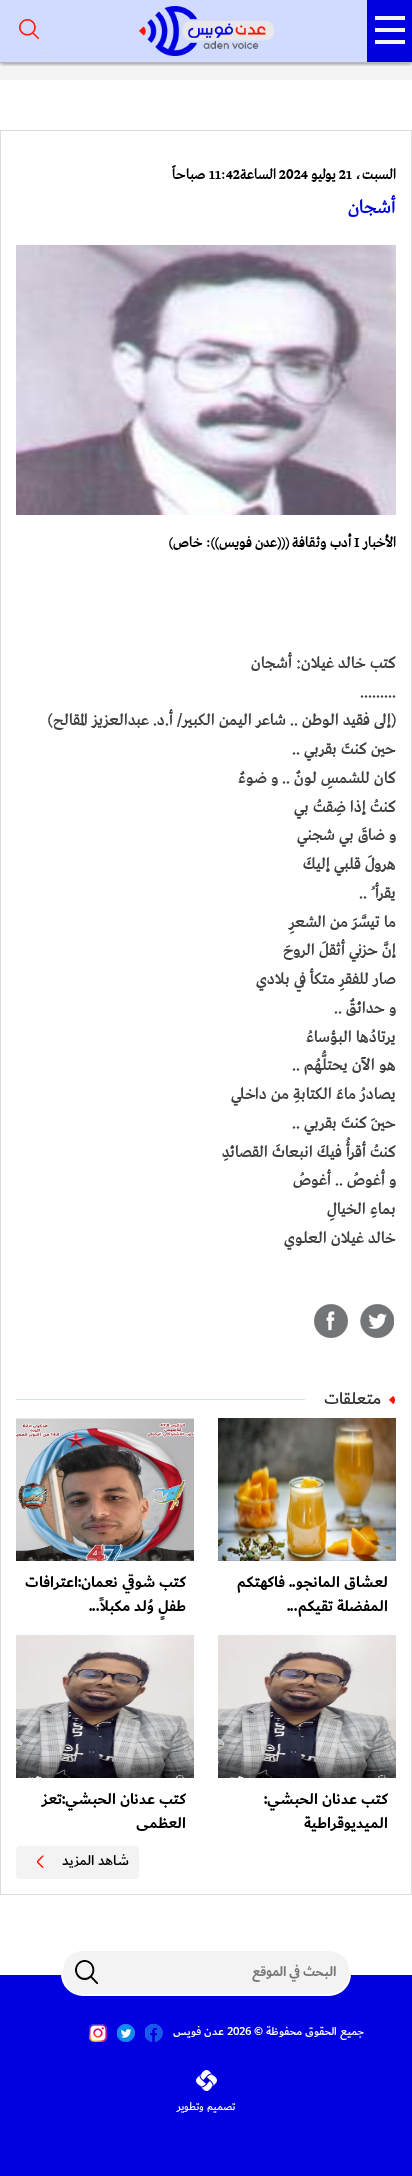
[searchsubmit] (86, 1972)
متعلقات (352, 1399)
